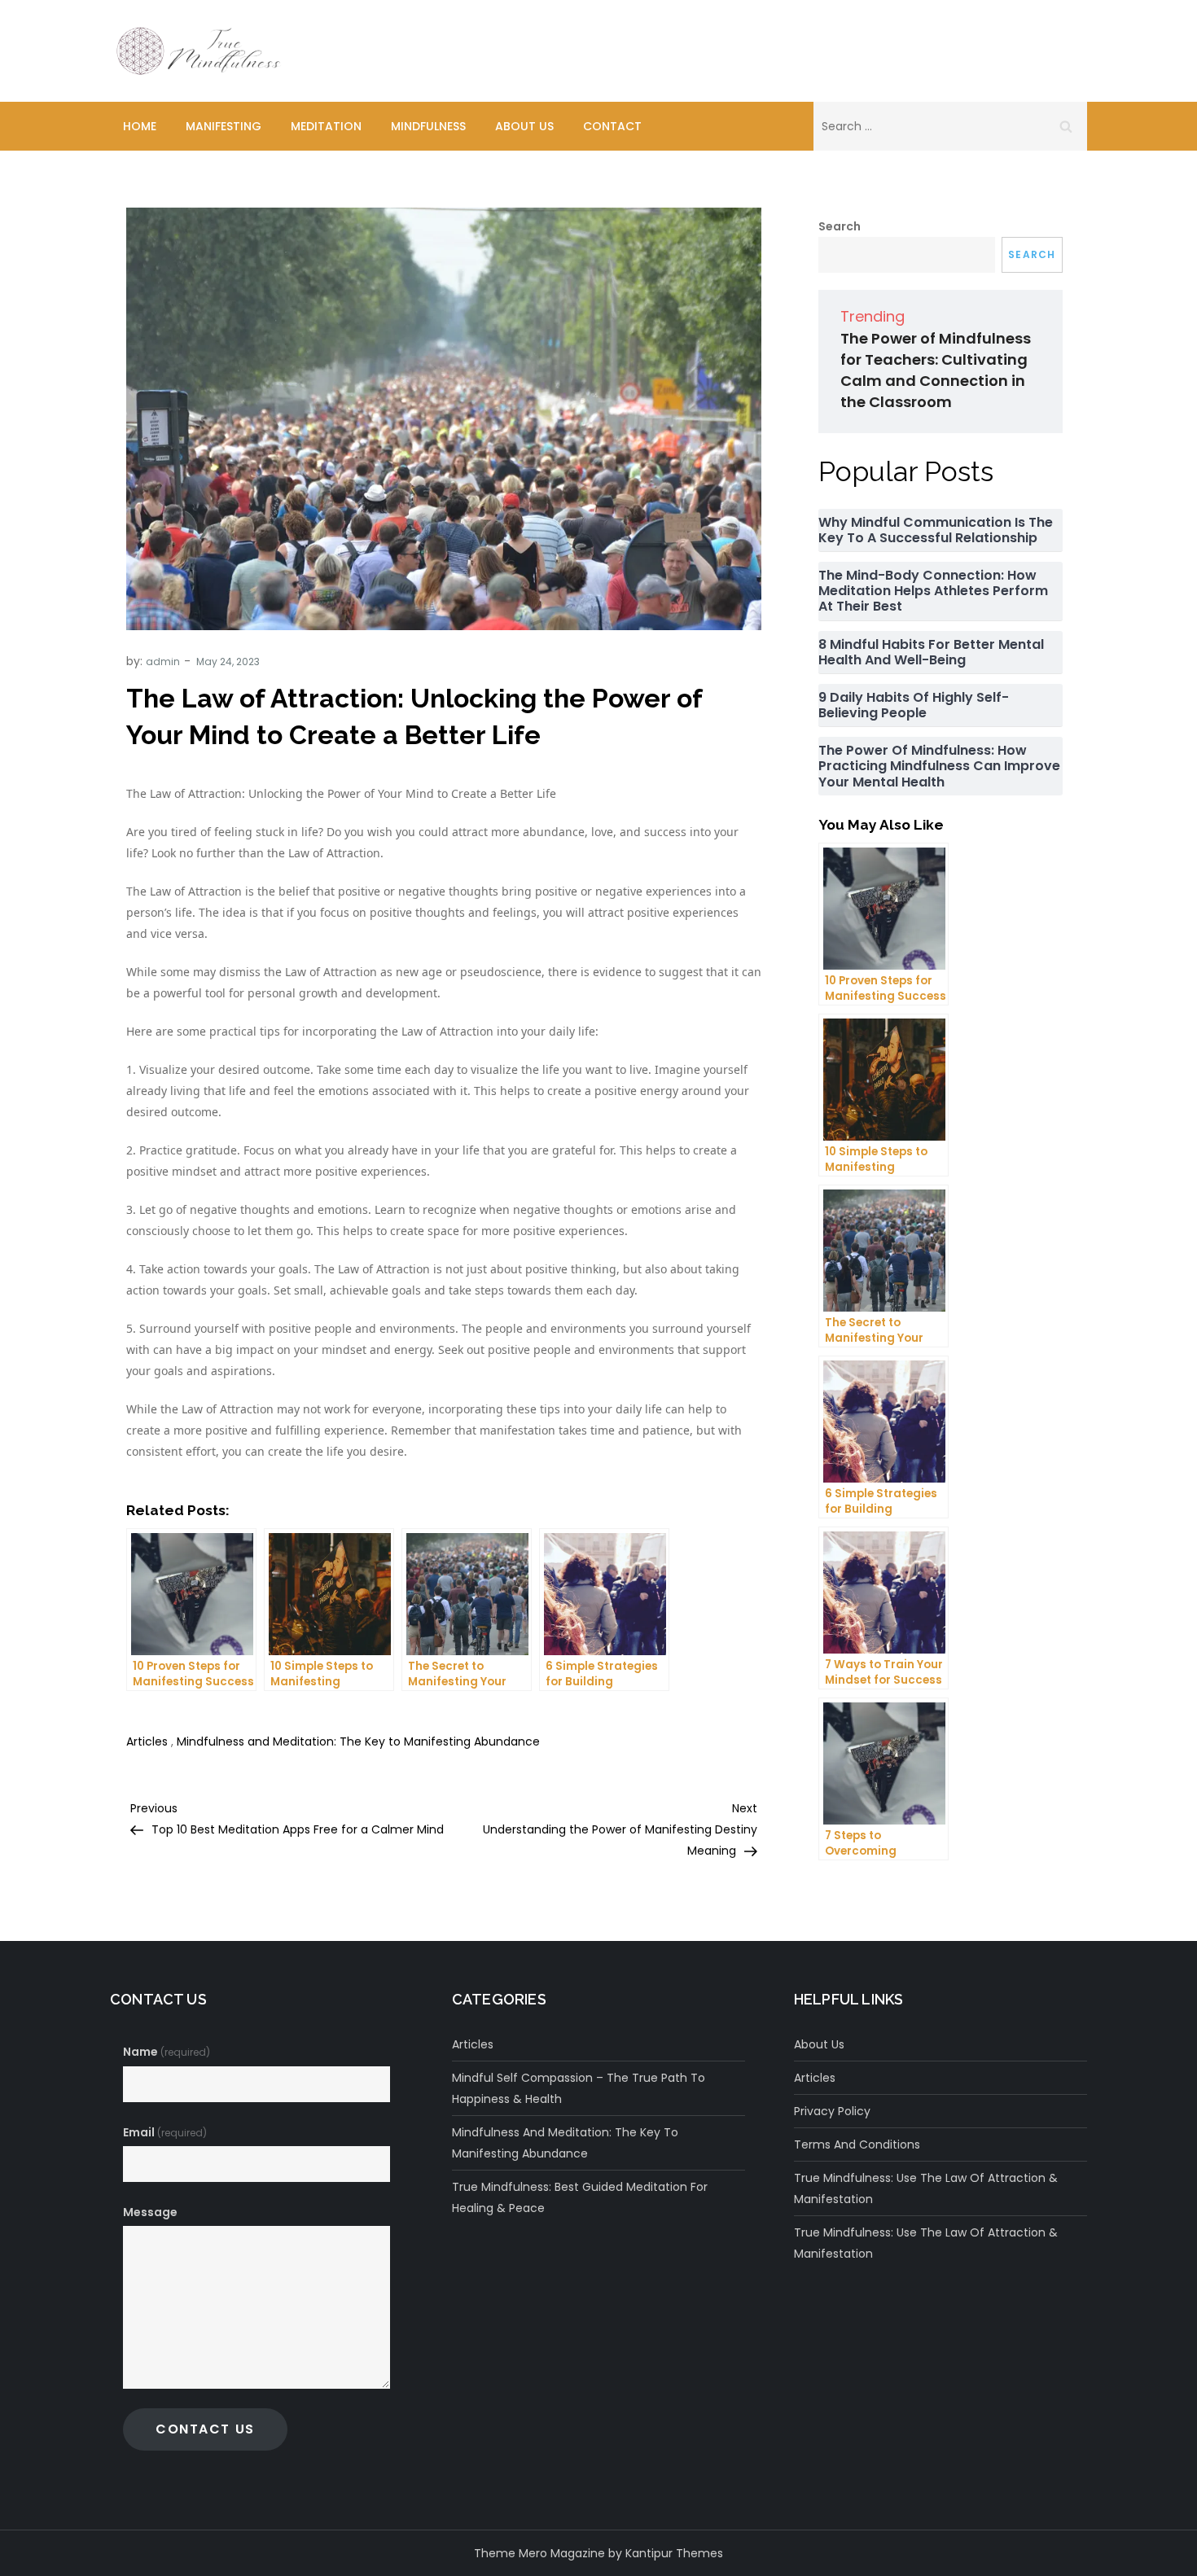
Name (167, 2052)
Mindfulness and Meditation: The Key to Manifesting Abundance (358, 1741)
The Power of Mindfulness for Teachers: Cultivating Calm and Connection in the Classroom (936, 370)
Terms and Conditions (857, 2144)
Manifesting (224, 126)
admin (163, 662)
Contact (612, 126)
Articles (147, 1741)
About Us (524, 126)
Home (140, 126)
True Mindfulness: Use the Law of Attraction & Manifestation (926, 2188)
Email (165, 2132)
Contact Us (205, 2429)
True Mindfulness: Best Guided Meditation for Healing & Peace (580, 2197)
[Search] (1066, 126)
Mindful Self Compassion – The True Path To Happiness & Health (579, 2088)
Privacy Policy (832, 2111)
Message (150, 2212)
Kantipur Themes (674, 2553)
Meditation (326, 126)
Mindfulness (428, 126)
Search (840, 226)
